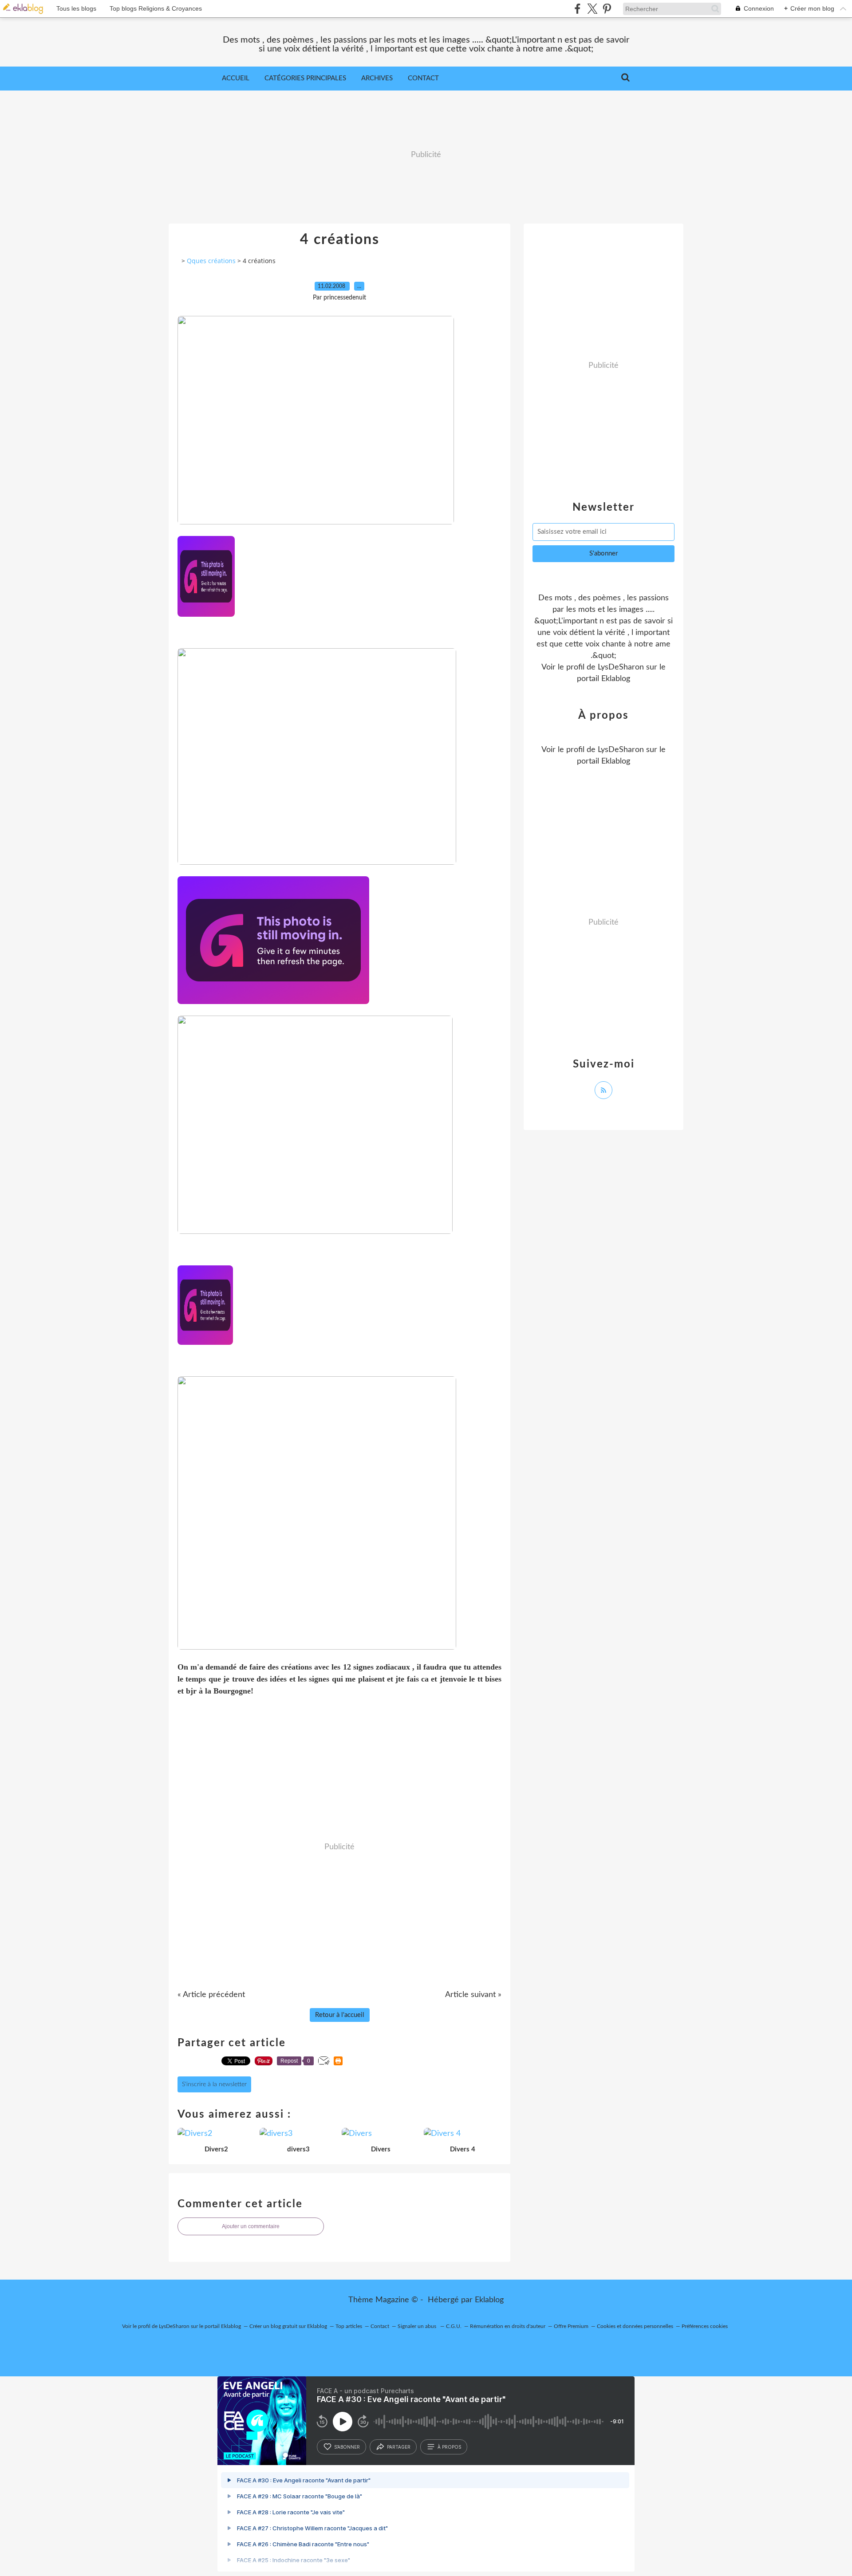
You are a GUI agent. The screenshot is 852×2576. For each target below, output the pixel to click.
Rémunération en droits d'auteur (508, 2326)
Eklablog (489, 2300)
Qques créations (211, 261)
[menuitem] (236, 79)
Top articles (349, 2326)
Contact (423, 78)
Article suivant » (473, 1995)
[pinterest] (607, 9)
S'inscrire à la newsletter (214, 2084)
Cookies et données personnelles (635, 2326)
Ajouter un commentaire (251, 2226)
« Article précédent (211, 1995)
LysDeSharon (621, 667)
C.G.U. (454, 2326)
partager (399, 2447)
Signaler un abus (418, 2326)
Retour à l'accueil (340, 2015)
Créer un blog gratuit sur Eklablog (288, 2326)
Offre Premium (571, 2326)
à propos (449, 2447)
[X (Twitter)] (592, 9)
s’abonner (347, 2447)
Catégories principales (305, 78)
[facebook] (578, 9)
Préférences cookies (705, 2326)
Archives (377, 78)
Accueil (236, 78)
